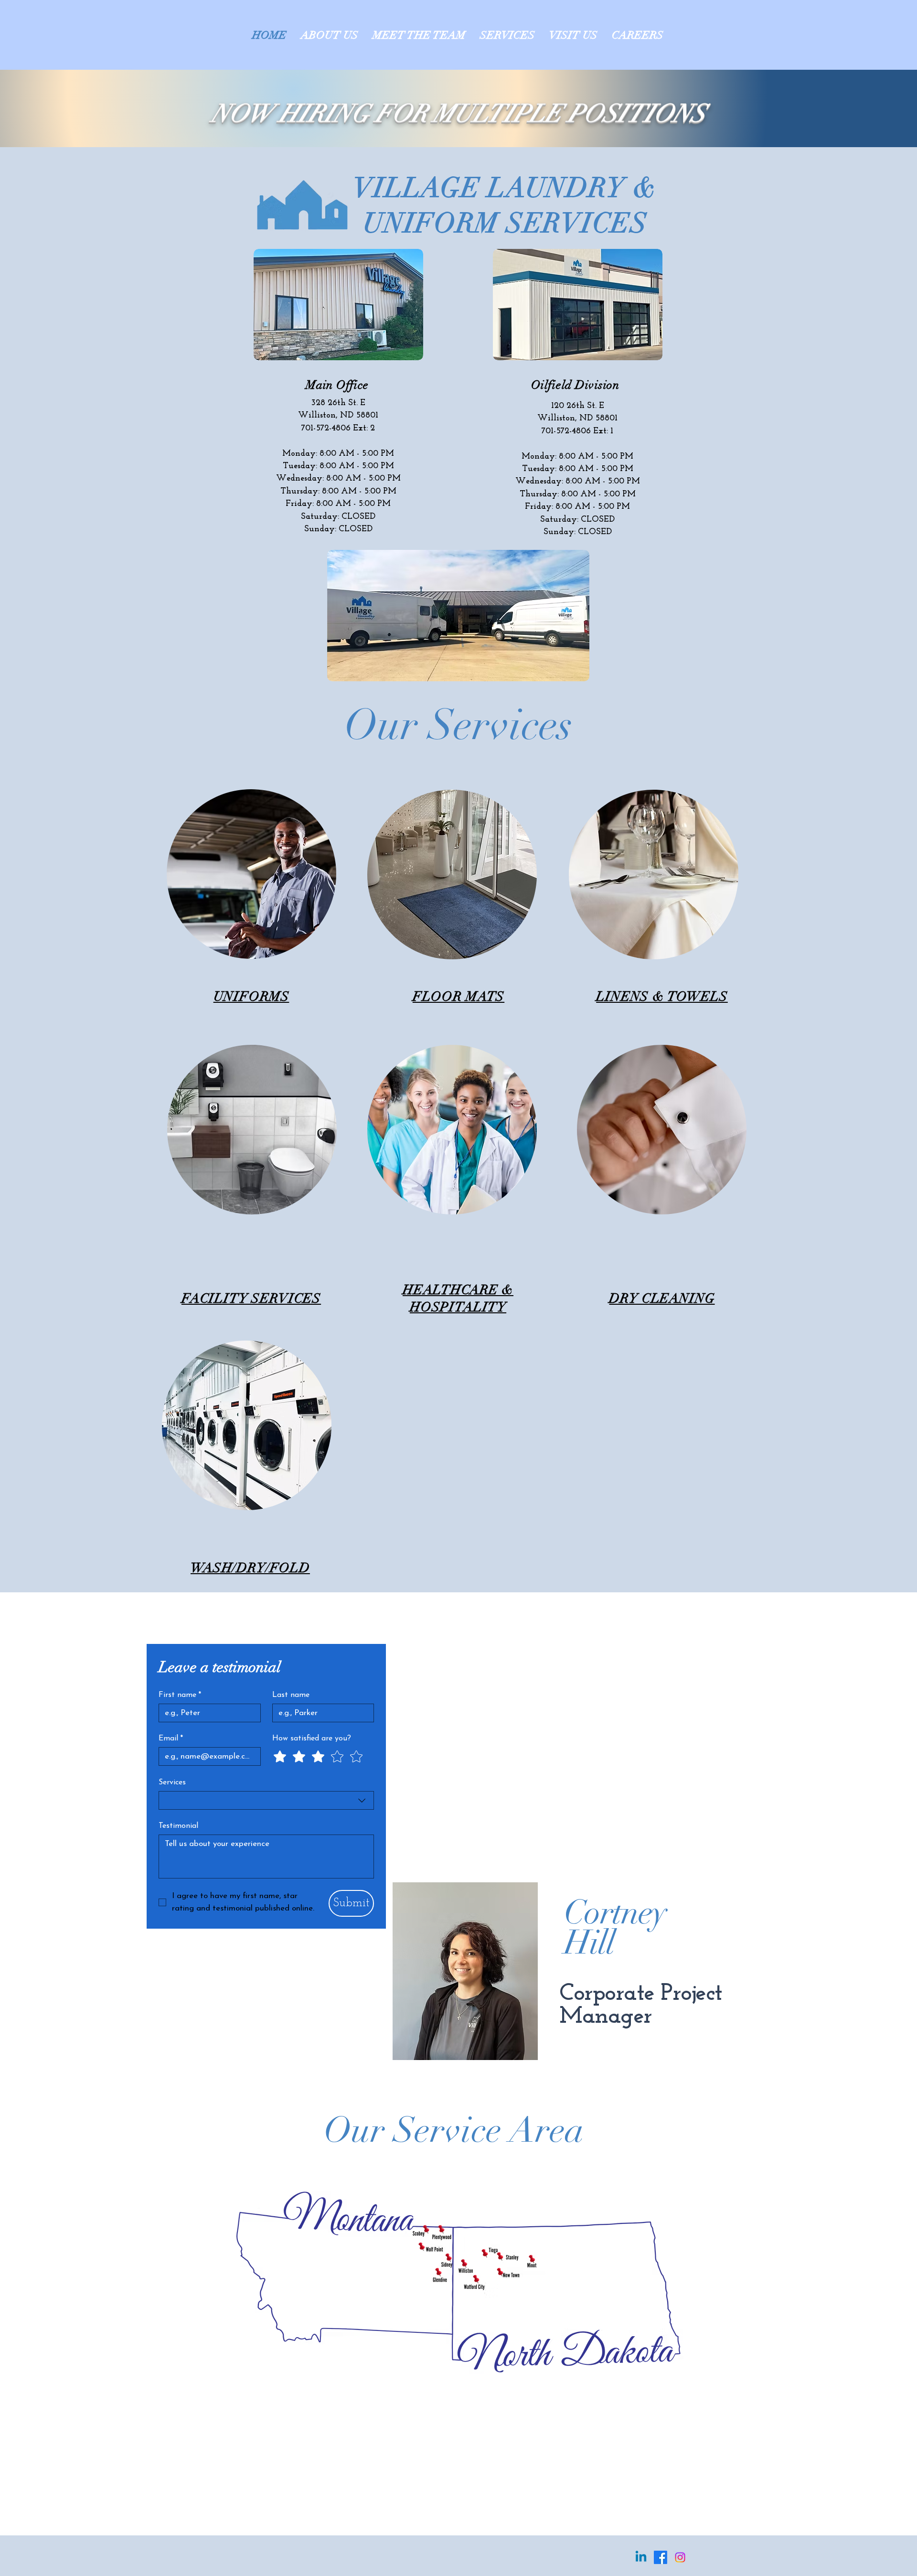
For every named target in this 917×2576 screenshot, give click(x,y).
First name (180, 1695)
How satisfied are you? (312, 1739)
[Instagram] (680, 2557)
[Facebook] (661, 2557)
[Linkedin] (641, 2557)
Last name (291, 1695)
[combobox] (266, 1800)
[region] (251, 874)
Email (171, 1739)
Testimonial (178, 1826)
